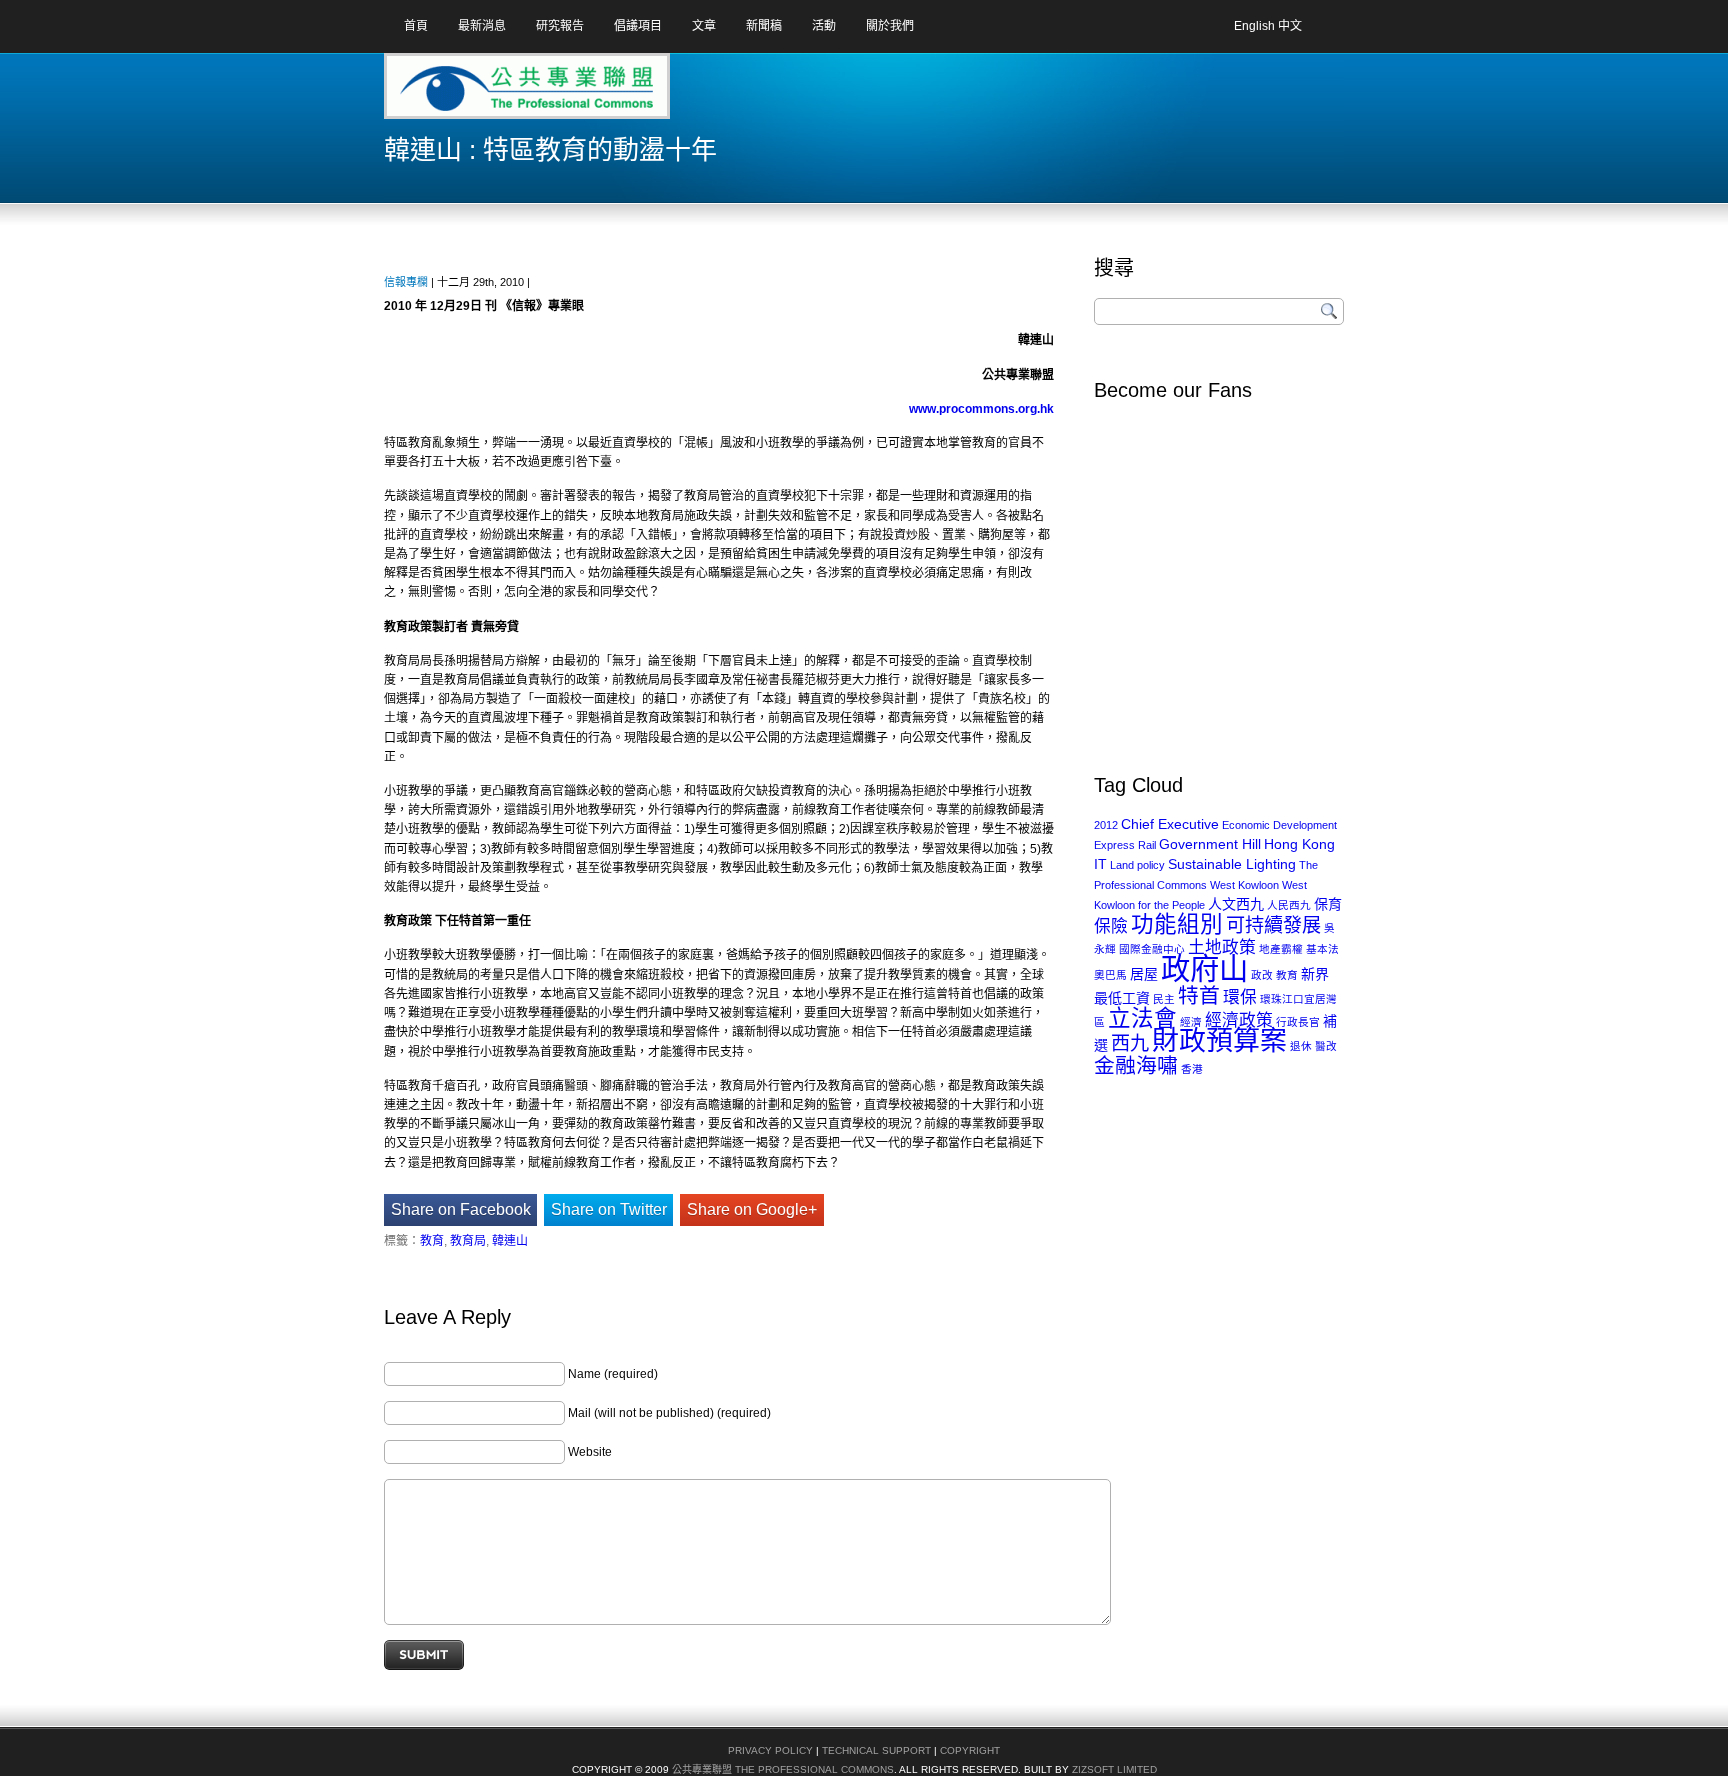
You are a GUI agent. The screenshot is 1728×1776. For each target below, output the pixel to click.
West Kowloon (1244, 885)
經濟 (1191, 1022)
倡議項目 (638, 26)
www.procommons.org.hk (981, 409)
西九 (1130, 1043)
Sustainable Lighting (1232, 864)
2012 (1106, 825)
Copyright (970, 1750)
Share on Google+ (752, 1209)
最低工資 (1122, 998)
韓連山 (510, 1241)
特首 (1199, 995)
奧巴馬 (1110, 975)
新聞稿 (764, 26)
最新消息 (482, 26)
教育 (432, 1241)
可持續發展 (1273, 925)
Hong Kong (1299, 844)
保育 (1328, 904)
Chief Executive (1170, 824)
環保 (1240, 997)
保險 (1111, 926)
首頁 (416, 26)
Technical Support (876, 1750)
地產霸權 (1281, 949)
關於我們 (890, 26)
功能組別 (1177, 924)
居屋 (1144, 974)
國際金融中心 (1152, 949)
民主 (1164, 999)
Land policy (1137, 865)
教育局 (468, 1241)
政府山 (1204, 968)
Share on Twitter (609, 1209)
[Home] (463, 93)
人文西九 (1236, 904)
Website (590, 1452)
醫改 (1326, 1046)
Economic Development (1279, 825)
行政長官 (1298, 1022)
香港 (1192, 1069)
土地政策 (1222, 947)
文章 (704, 26)
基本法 (1322, 949)
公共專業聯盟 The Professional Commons (783, 1769)
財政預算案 (1219, 1041)
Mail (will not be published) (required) (669, 1413)
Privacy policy (770, 1750)
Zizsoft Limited (1114, 1769)
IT (1100, 864)
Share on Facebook (461, 1209)
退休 (1301, 1046)
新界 (1315, 974)
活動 (824, 26)
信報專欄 (406, 282)
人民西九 (1289, 905)
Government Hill (1210, 844)
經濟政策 (1239, 1020)
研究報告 (560, 26)
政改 (1262, 975)
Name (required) (613, 1374)
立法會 (1142, 1018)
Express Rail (1125, 845)
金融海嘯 (1136, 1065)
